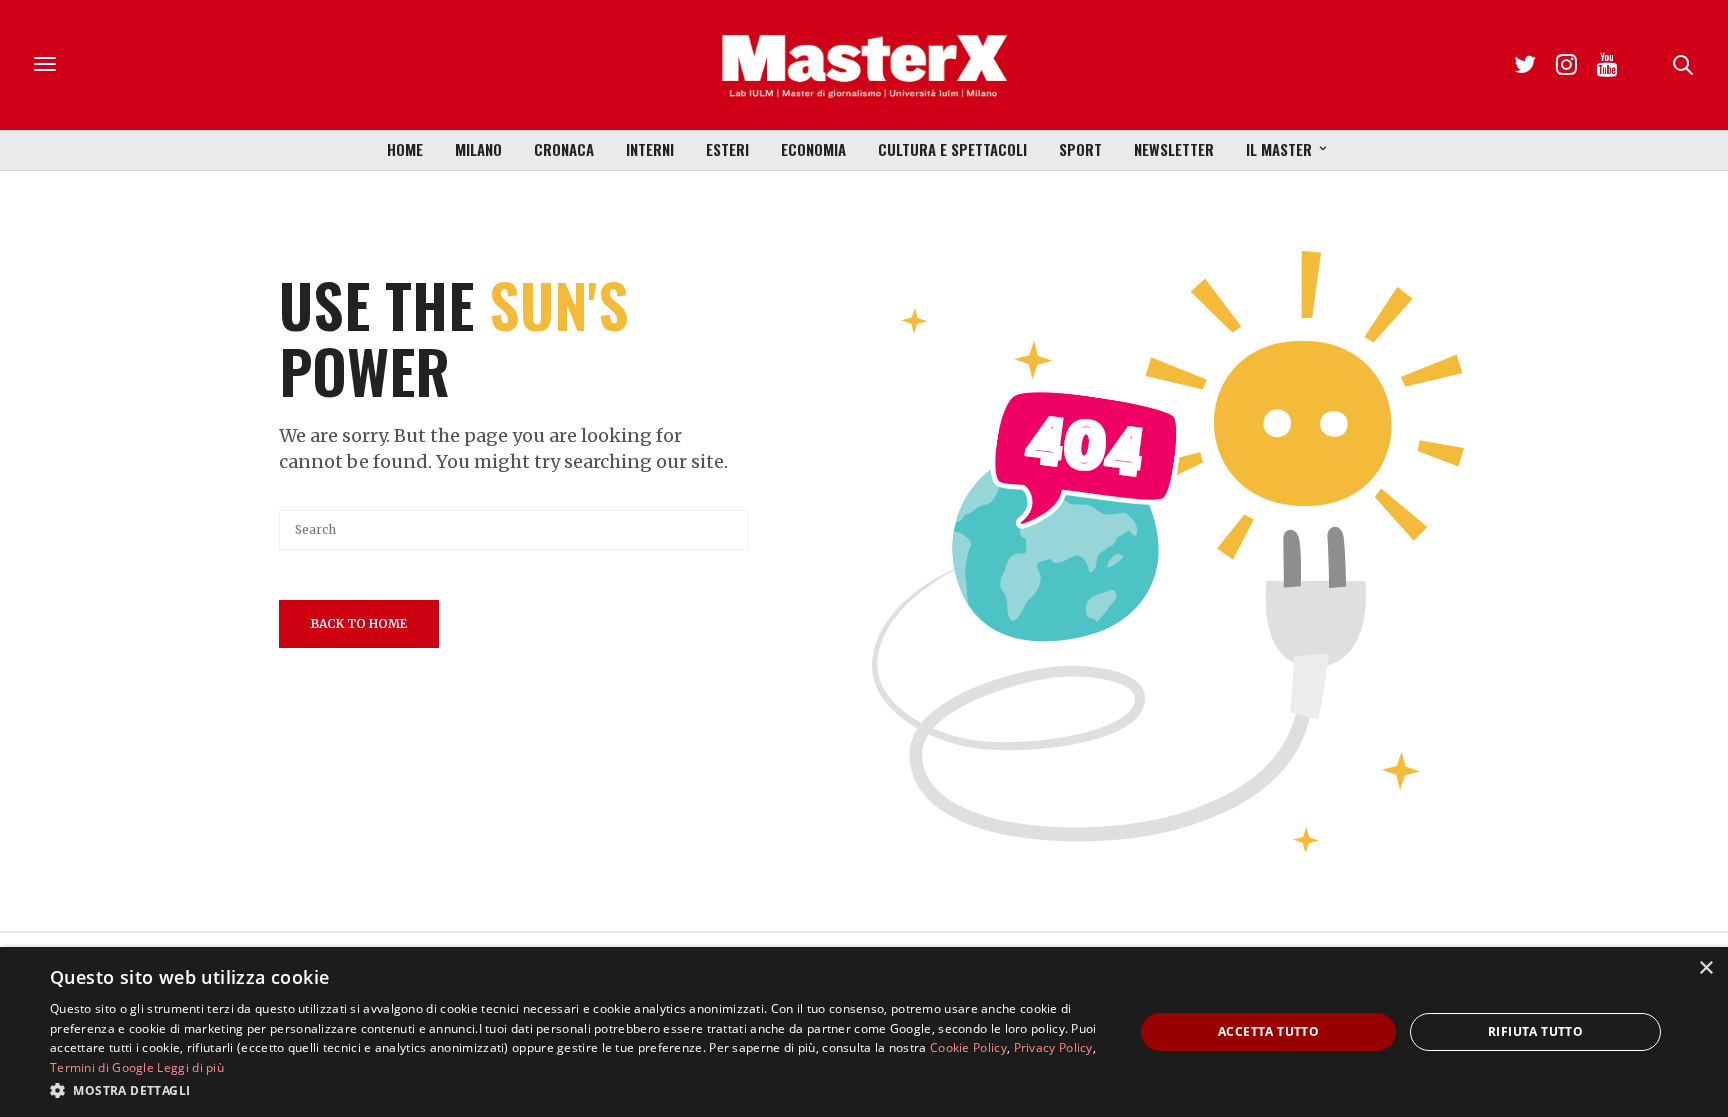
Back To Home (359, 623)
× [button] (1705, 968)
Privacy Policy (1053, 1047)
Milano (478, 149)
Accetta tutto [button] (1268, 1031)
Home (405, 149)
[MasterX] (864, 65)
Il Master (1279, 149)
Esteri (727, 149)
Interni (650, 149)
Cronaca (564, 149)
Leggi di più (190, 1067)
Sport (1080, 149)
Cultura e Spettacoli (952, 149)
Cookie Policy (968, 1047)
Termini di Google (102, 1067)
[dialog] (864, 1032)
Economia (813, 149)
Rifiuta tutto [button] (1535, 1031)
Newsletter (1174, 149)
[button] (576, 1090)
